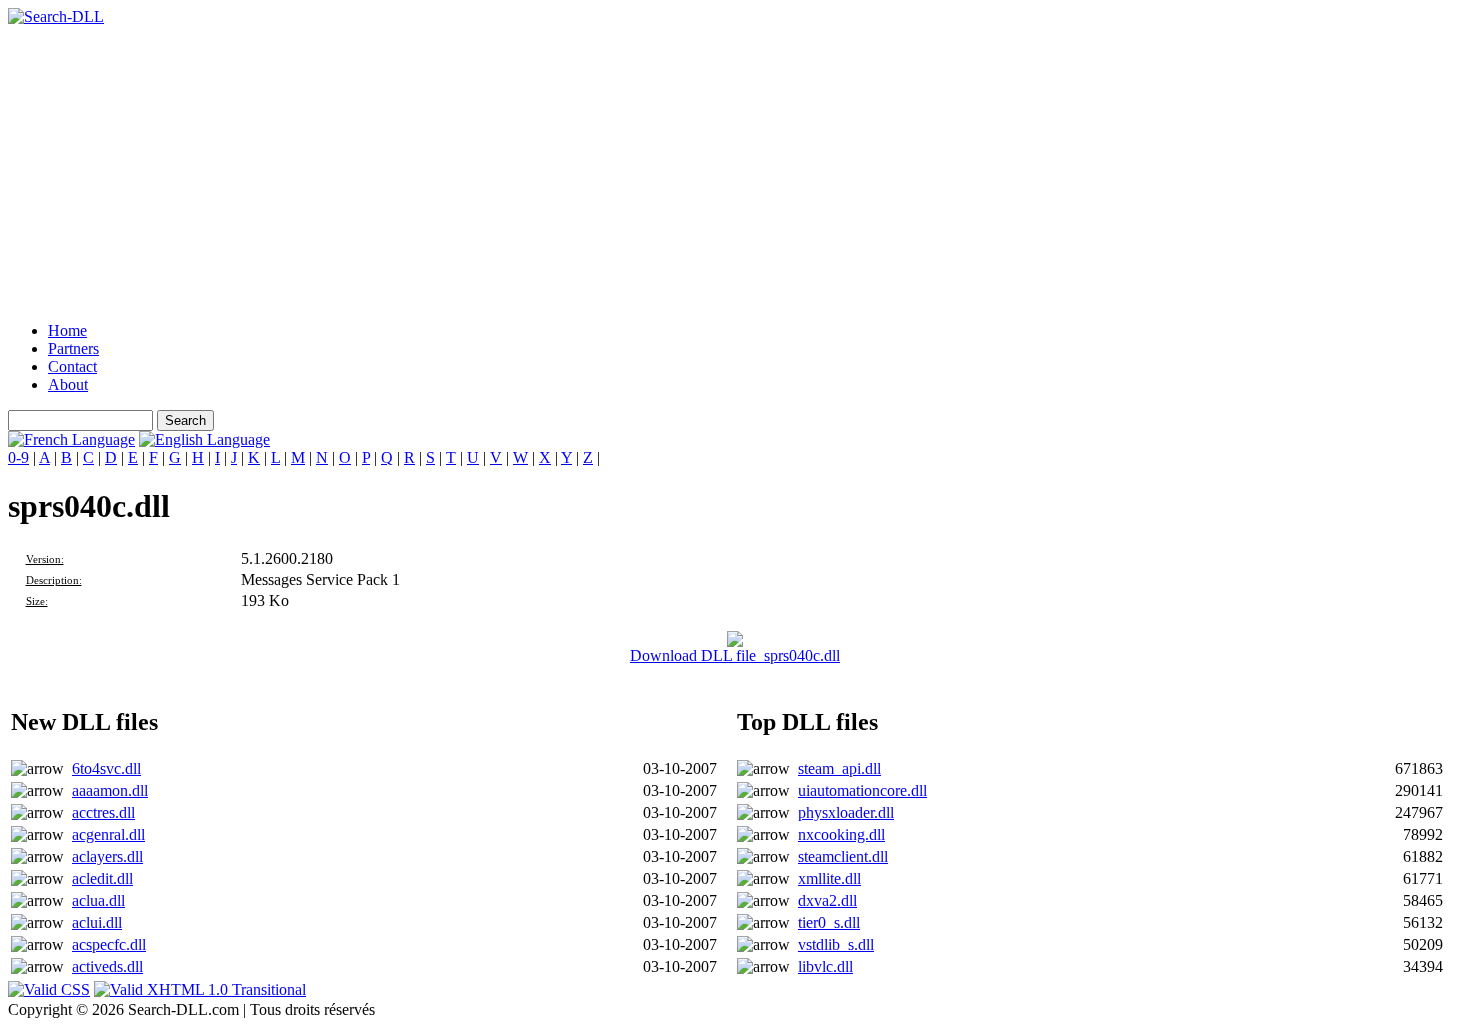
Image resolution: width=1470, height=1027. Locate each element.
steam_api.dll (839, 768)
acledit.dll (102, 878)
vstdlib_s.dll (836, 944)
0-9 (18, 457)
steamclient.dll (843, 856)
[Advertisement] (608, 166)
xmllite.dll (829, 878)
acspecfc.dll (109, 944)
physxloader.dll (846, 812)
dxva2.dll (827, 900)
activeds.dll (107, 966)
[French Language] (71, 439)
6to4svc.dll (106, 768)
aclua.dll (98, 900)
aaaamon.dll (110, 790)
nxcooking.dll (841, 834)
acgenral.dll (108, 834)
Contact (72, 366)
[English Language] (204, 439)
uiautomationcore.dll (862, 790)
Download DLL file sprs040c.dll (735, 655)
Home (67, 330)
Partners (73, 348)
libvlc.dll (825, 966)
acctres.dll (103, 812)
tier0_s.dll (829, 922)
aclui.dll (97, 922)
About (68, 384)
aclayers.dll (107, 856)
